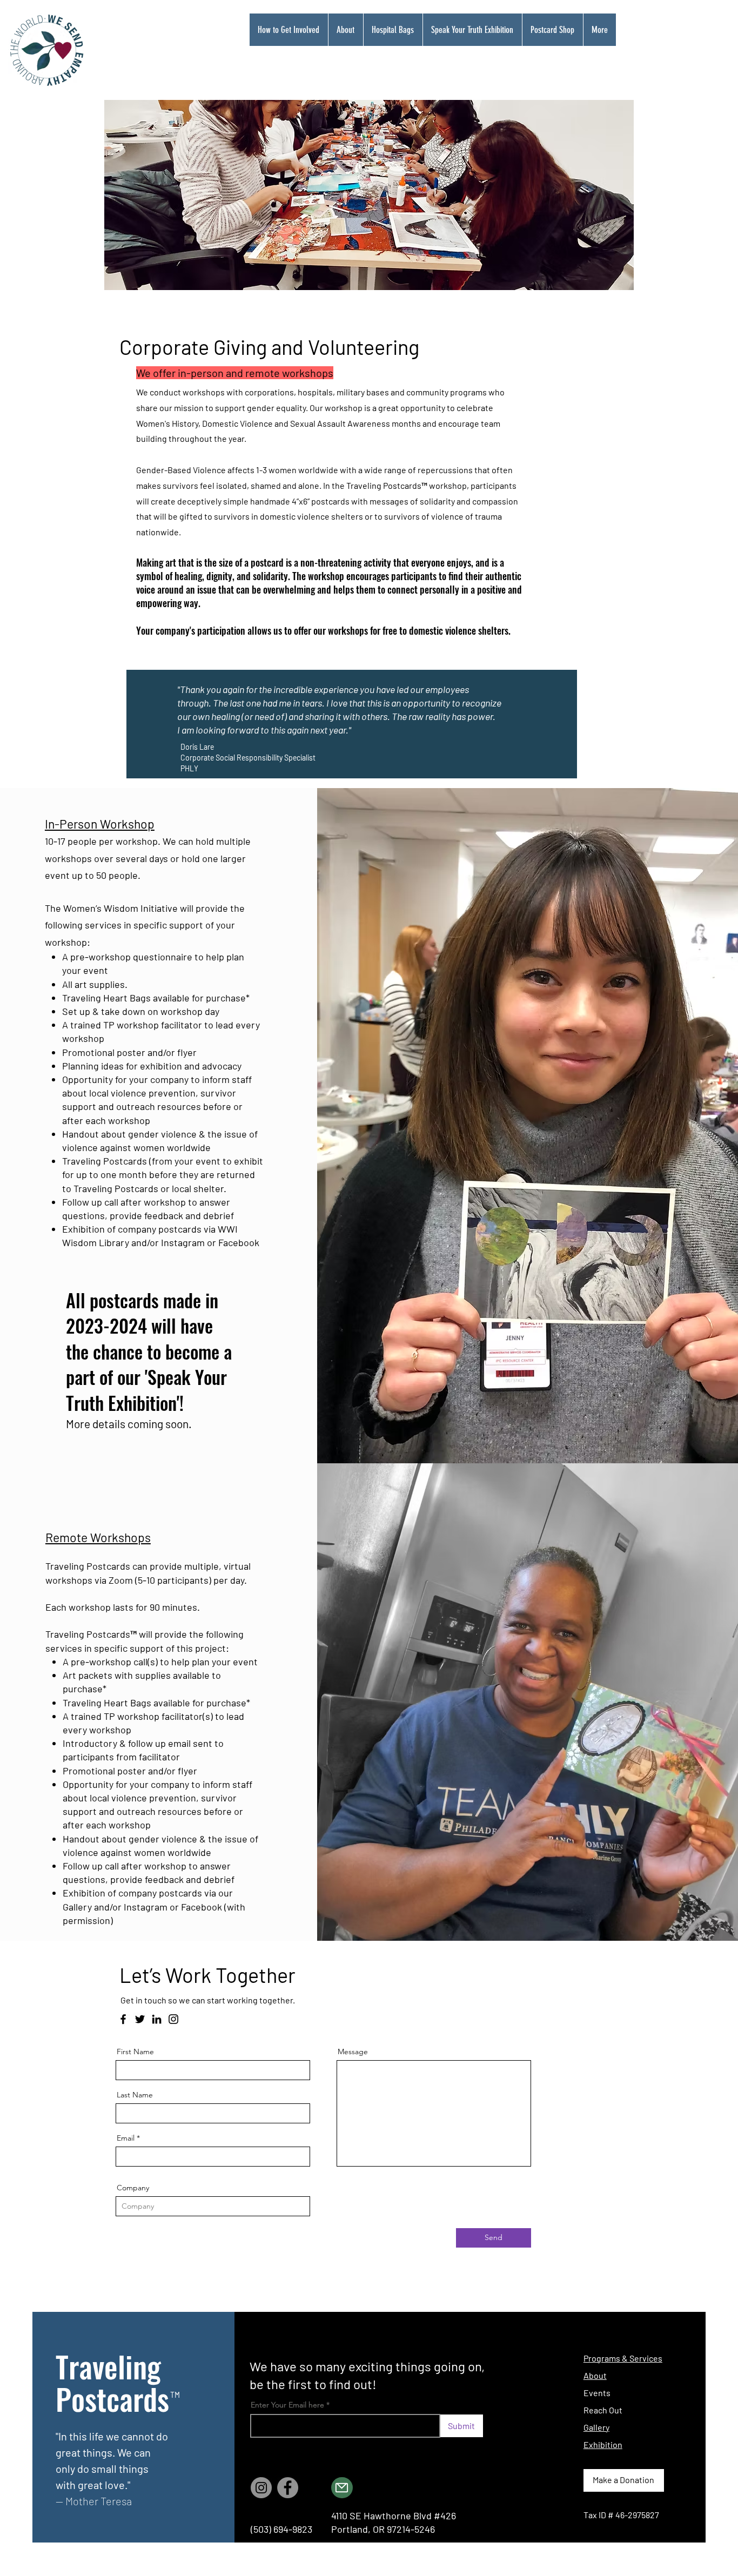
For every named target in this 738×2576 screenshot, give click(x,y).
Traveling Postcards (112, 2382)
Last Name (135, 2095)
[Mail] (342, 2488)
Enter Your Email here (287, 2405)
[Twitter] (140, 2019)
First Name (135, 2052)
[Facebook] (123, 2019)
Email (126, 2138)
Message (353, 2052)
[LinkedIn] (157, 2019)
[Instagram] (173, 2019)
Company (133, 2188)
